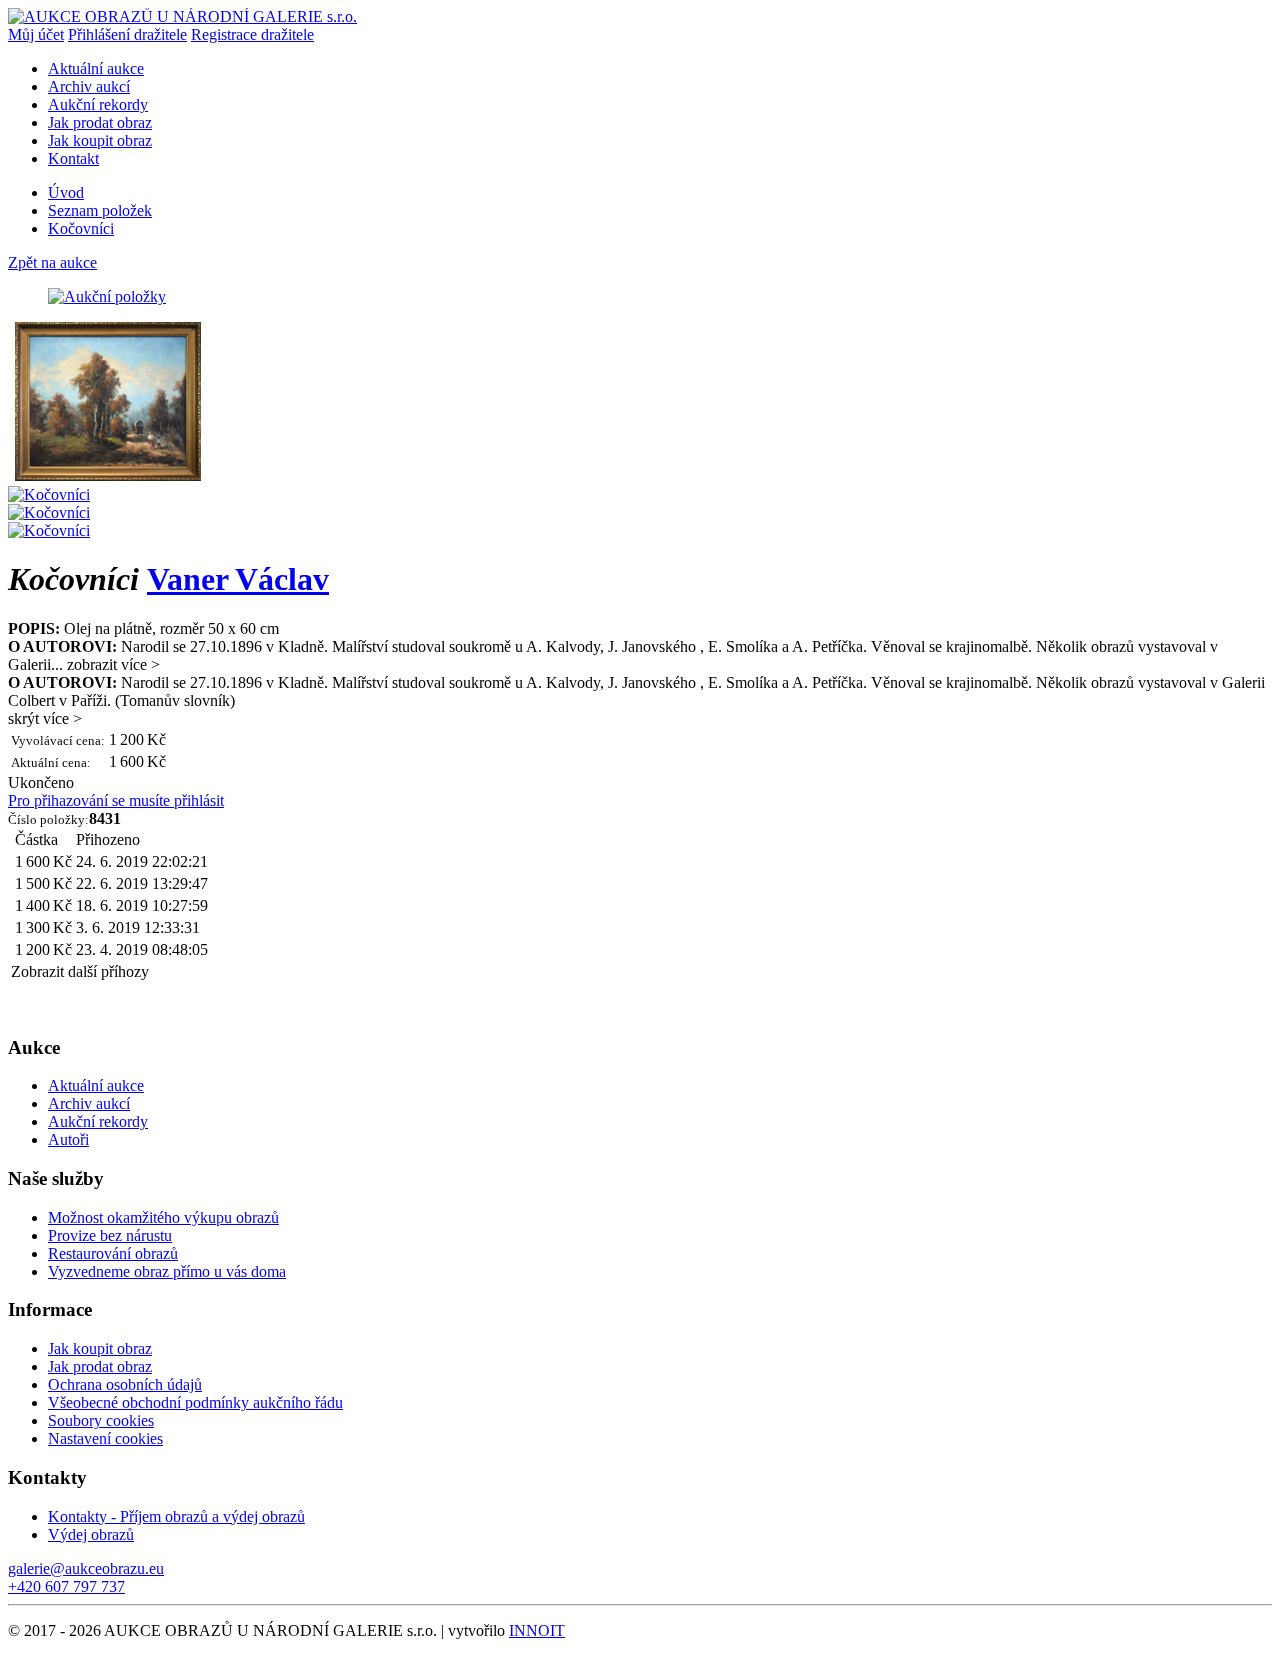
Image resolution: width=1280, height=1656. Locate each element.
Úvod (66, 192)
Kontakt (73, 158)
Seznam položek (100, 210)
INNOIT (537, 1630)
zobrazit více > (113, 664)
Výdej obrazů (91, 1534)
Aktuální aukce (96, 68)
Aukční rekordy (98, 104)
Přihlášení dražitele (127, 34)
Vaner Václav (238, 579)
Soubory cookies (101, 1420)
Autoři (68, 1139)
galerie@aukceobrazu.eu (86, 1568)
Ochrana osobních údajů (125, 1384)
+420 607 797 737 (66, 1586)
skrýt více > (45, 718)
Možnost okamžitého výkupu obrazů (163, 1217)
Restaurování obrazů (113, 1253)
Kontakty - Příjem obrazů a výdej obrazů (176, 1516)
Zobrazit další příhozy (80, 971)
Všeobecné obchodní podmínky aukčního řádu (195, 1402)
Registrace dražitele (252, 34)
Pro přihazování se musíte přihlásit (116, 800)
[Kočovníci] (108, 476)
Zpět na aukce (52, 262)
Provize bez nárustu (110, 1235)
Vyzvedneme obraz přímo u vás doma (167, 1271)
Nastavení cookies (105, 1438)
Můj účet (36, 34)
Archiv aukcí (89, 86)
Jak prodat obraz (100, 122)
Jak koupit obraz (100, 140)
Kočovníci (81, 228)
